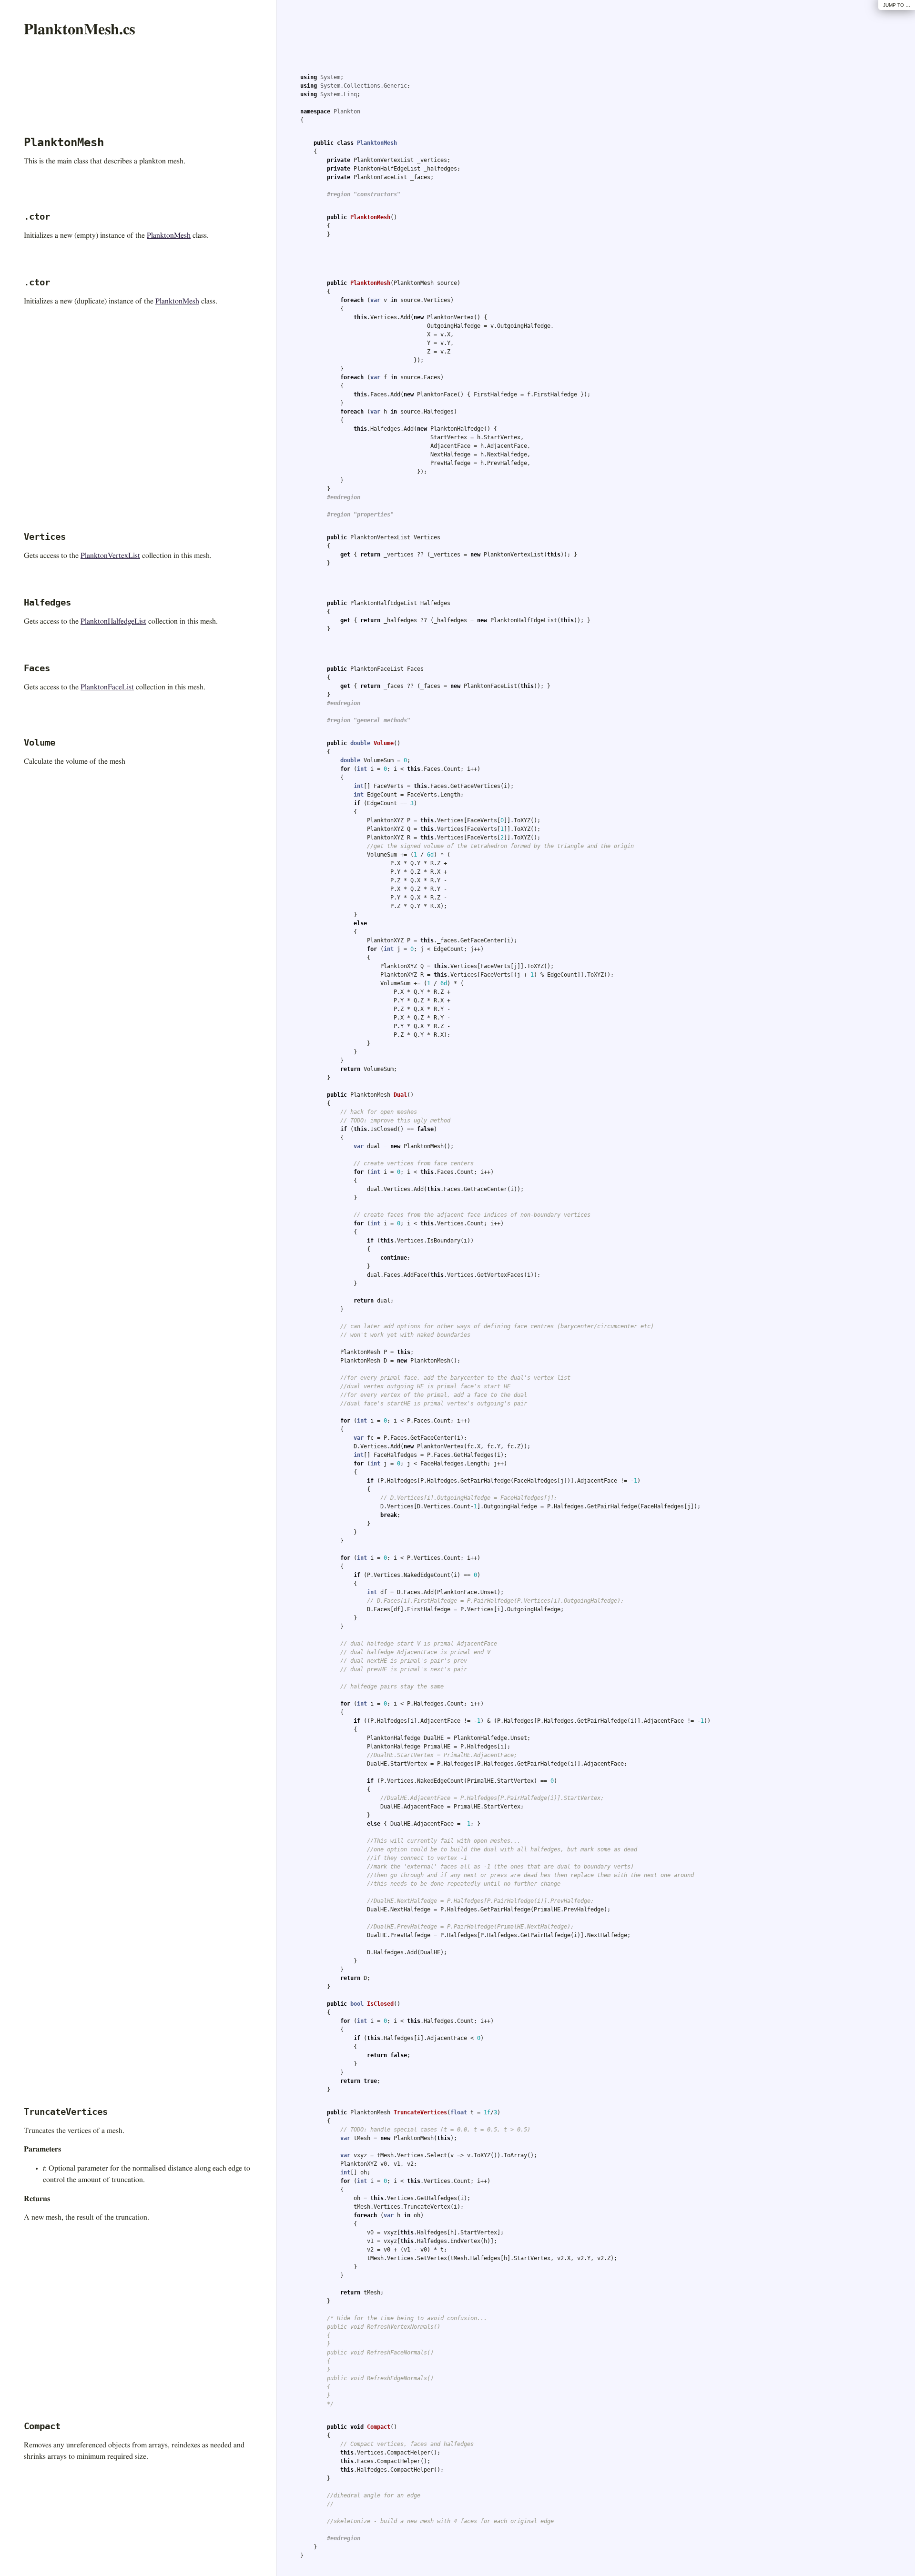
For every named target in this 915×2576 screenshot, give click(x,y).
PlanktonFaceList (107, 687)
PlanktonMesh (169, 235)
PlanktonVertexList (110, 556)
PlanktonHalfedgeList (113, 621)
